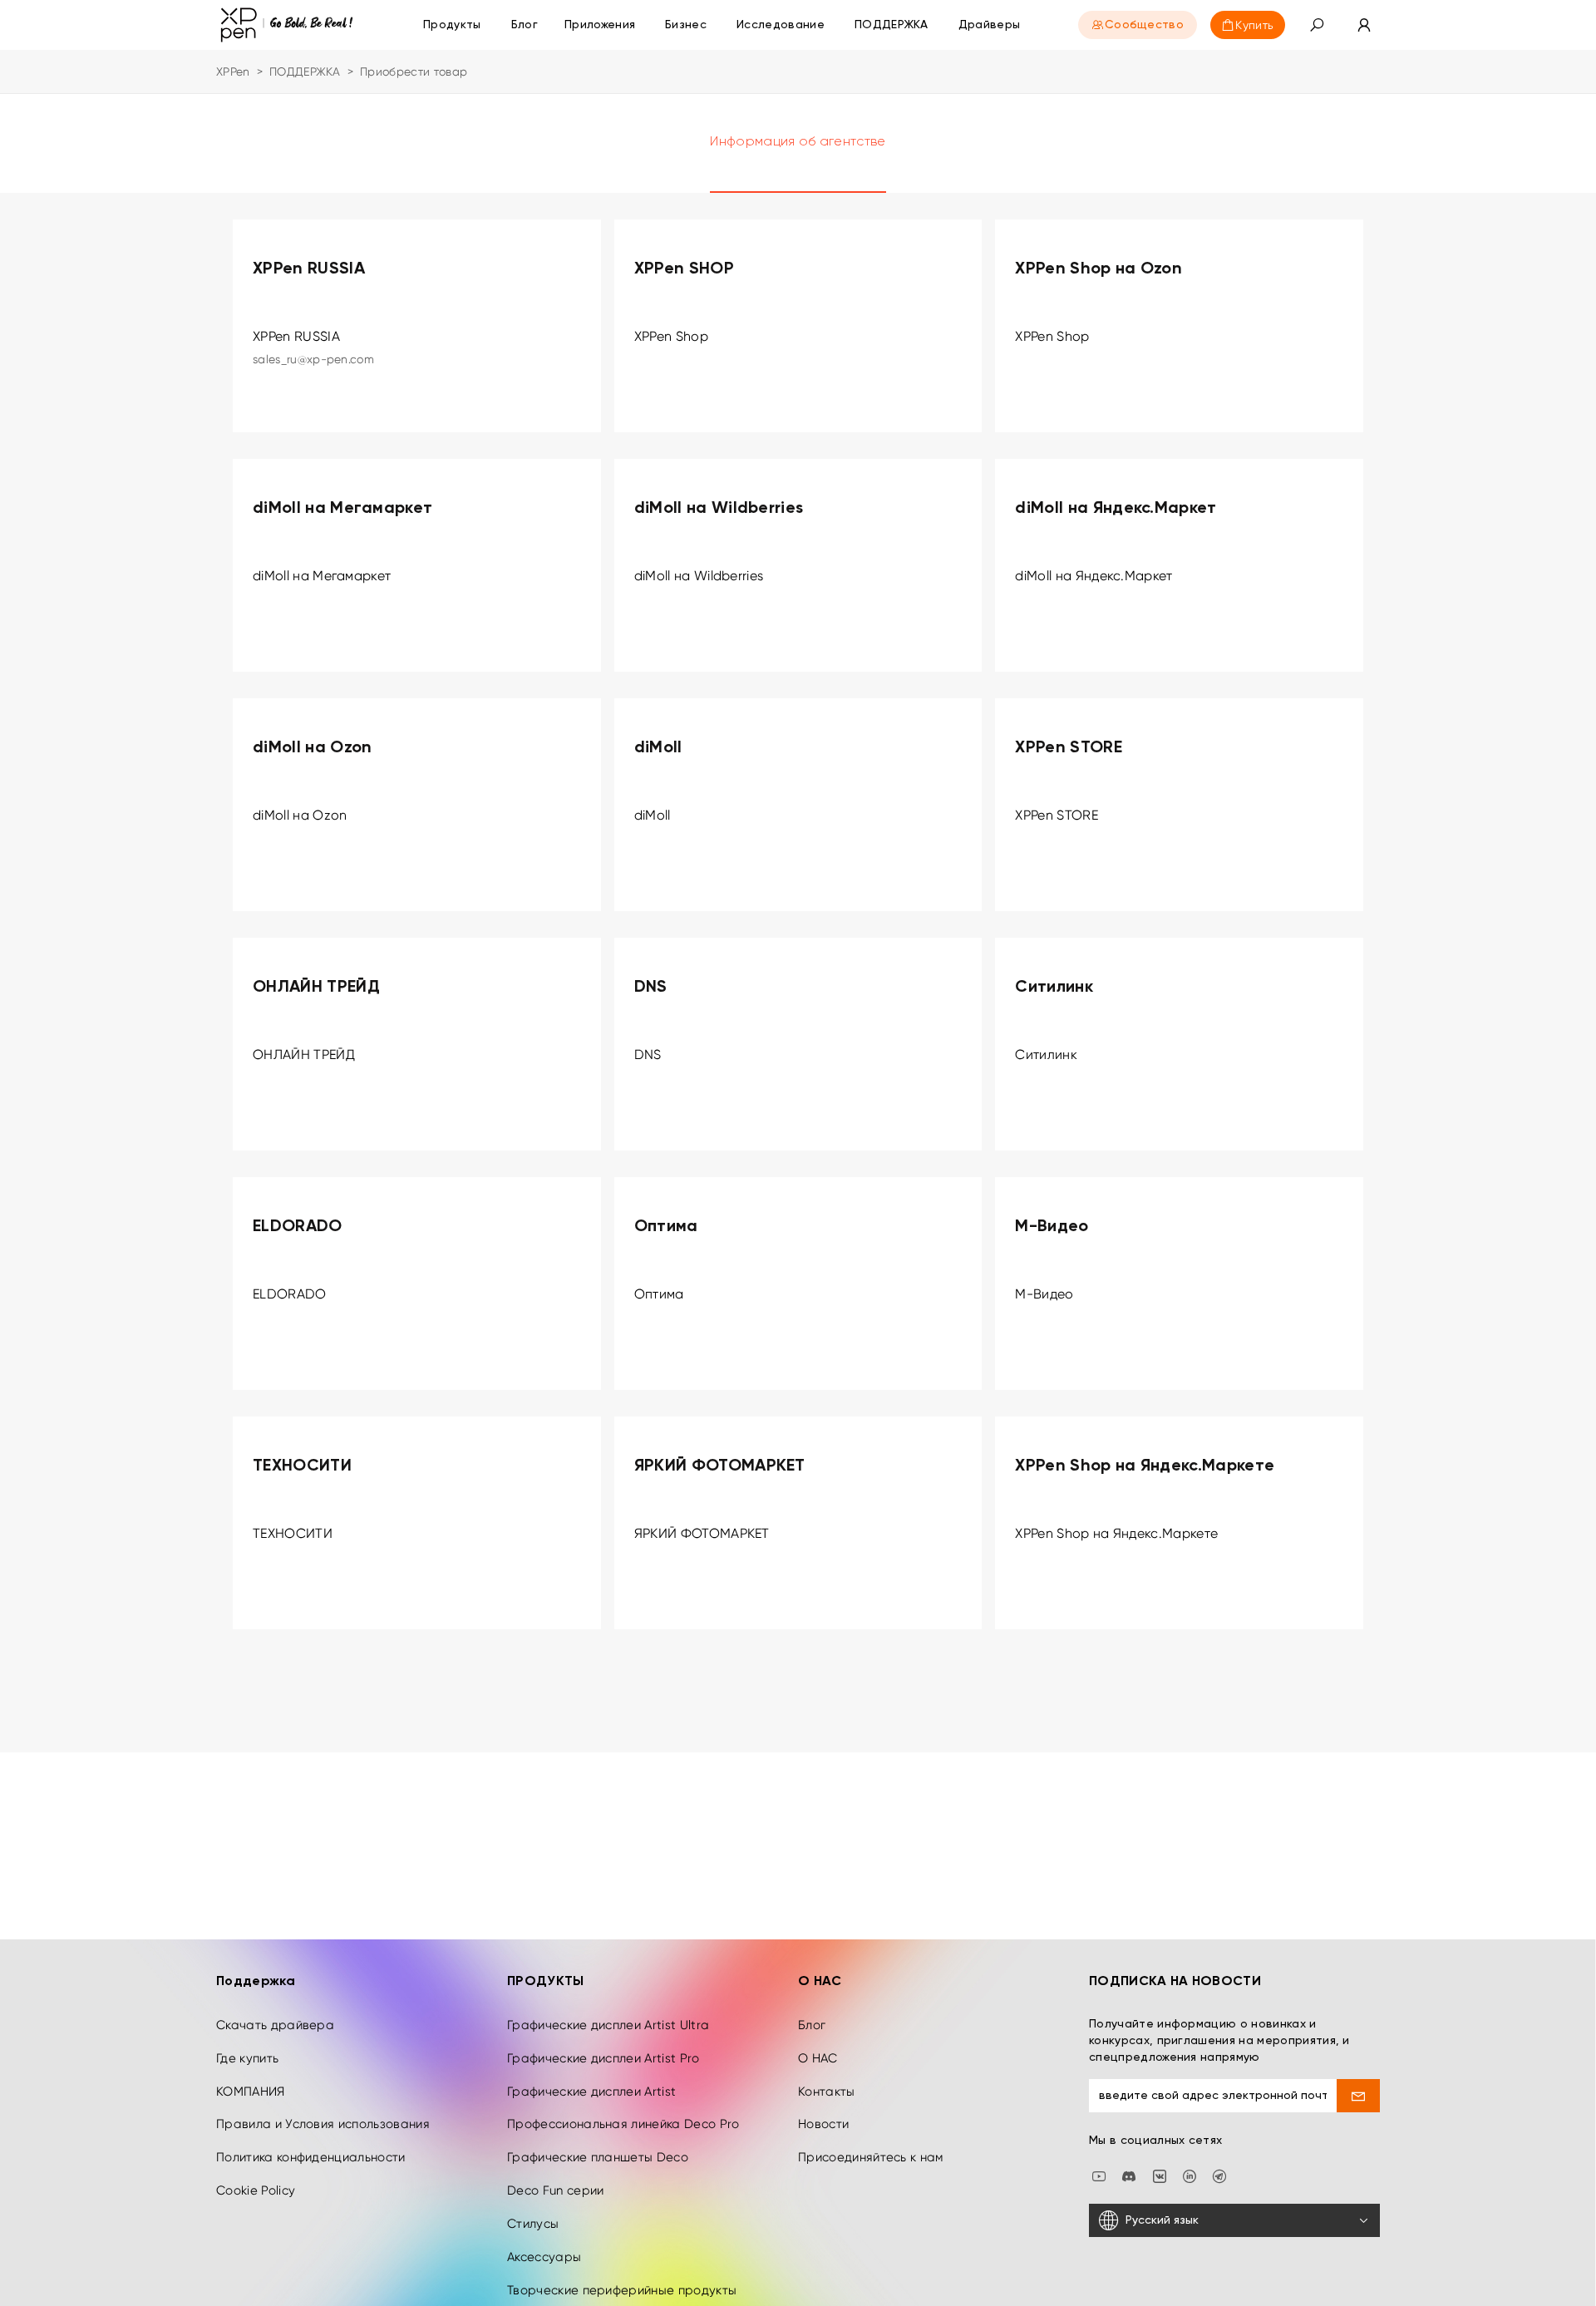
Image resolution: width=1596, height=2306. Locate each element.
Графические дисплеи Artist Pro (603, 2058)
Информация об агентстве (798, 142)
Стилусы (533, 2224)
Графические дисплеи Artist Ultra (608, 2025)
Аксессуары (544, 2257)
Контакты (827, 2092)
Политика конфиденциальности (311, 2157)
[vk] (1160, 2175)
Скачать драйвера (275, 2025)
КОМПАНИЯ (251, 2092)
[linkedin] (1190, 2175)
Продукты (452, 25)
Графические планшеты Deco (598, 2157)
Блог (812, 2025)
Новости (823, 2124)
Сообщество (1144, 25)
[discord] (1129, 2175)
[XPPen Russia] (1219, 2175)
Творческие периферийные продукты (622, 2290)
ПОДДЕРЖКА (305, 71)
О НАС (818, 2058)
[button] (1317, 25)
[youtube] (1099, 2175)
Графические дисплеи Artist (591, 2092)
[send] (1359, 2096)
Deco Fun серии (555, 2190)
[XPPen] (287, 25)
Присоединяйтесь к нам (871, 2157)
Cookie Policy (256, 2190)
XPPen (233, 71)
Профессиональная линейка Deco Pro (623, 2124)
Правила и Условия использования (323, 2124)
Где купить (247, 2058)
